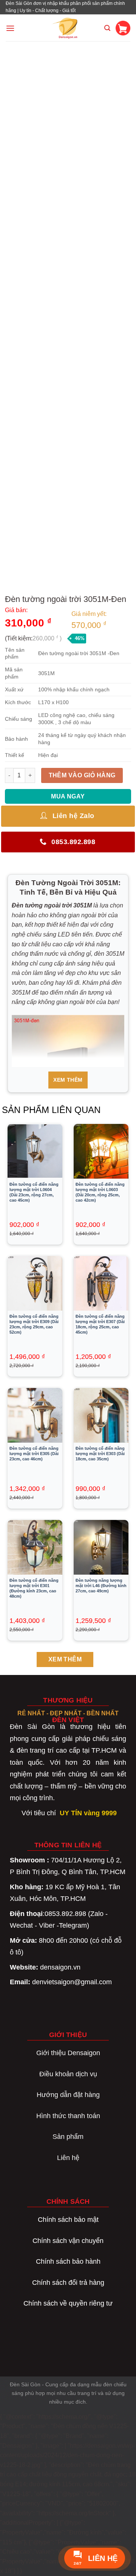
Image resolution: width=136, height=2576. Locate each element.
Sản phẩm (68, 2137)
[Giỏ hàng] (123, 28)
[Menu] (10, 28)
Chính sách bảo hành (68, 2261)
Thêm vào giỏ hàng (82, 775)
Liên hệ (68, 2158)
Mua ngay (68, 796)
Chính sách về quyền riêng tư (68, 2303)
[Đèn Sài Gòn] (68, 28)
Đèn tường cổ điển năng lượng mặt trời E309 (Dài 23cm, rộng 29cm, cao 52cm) (34, 1324)
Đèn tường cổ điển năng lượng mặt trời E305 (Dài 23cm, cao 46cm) (34, 1454)
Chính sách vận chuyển (68, 2241)
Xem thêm (68, 1080)
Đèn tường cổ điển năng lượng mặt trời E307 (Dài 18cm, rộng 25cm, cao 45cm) (100, 1324)
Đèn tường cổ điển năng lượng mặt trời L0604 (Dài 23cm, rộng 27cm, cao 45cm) (34, 1192)
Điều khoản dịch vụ (68, 2074)
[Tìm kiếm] (107, 28)
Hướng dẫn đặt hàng (68, 2095)
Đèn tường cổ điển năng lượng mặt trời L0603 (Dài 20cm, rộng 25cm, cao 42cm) (100, 1192)
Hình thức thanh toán (68, 2116)
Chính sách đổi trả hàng (68, 2283)
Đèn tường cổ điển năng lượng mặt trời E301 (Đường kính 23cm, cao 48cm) (34, 1588)
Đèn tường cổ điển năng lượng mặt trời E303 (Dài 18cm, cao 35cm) (100, 1454)
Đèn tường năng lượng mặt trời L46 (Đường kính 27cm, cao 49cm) (101, 1586)
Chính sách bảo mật (68, 2220)
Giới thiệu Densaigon (68, 2053)
